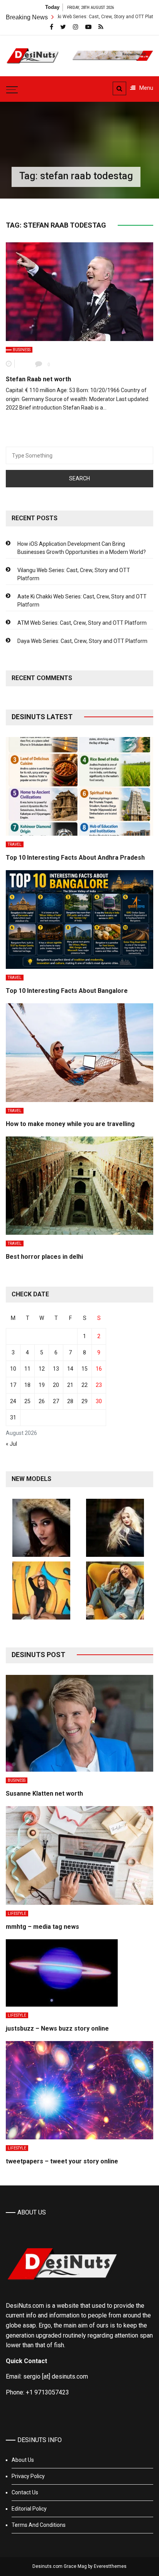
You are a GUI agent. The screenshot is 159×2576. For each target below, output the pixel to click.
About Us (23, 2460)
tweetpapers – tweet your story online (62, 2161)
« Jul (11, 1444)
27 (56, 1401)
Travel (15, 844)
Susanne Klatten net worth (44, 1794)
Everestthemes (110, 2566)
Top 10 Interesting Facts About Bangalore (67, 991)
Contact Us (25, 2492)
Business (22, 350)
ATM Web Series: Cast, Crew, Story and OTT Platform (82, 623)
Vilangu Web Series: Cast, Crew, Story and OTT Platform (74, 574)
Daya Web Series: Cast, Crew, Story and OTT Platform (82, 641)
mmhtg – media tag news (42, 1927)
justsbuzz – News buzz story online (57, 2028)
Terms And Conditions (39, 2525)
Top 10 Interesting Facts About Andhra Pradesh (75, 858)
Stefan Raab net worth (38, 379)
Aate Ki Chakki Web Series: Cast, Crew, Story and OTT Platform (82, 601)
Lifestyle (17, 1914)
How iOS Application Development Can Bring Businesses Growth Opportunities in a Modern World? (82, 548)
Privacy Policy (28, 2476)
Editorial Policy (29, 2509)
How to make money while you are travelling (70, 1124)
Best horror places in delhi (44, 1257)
